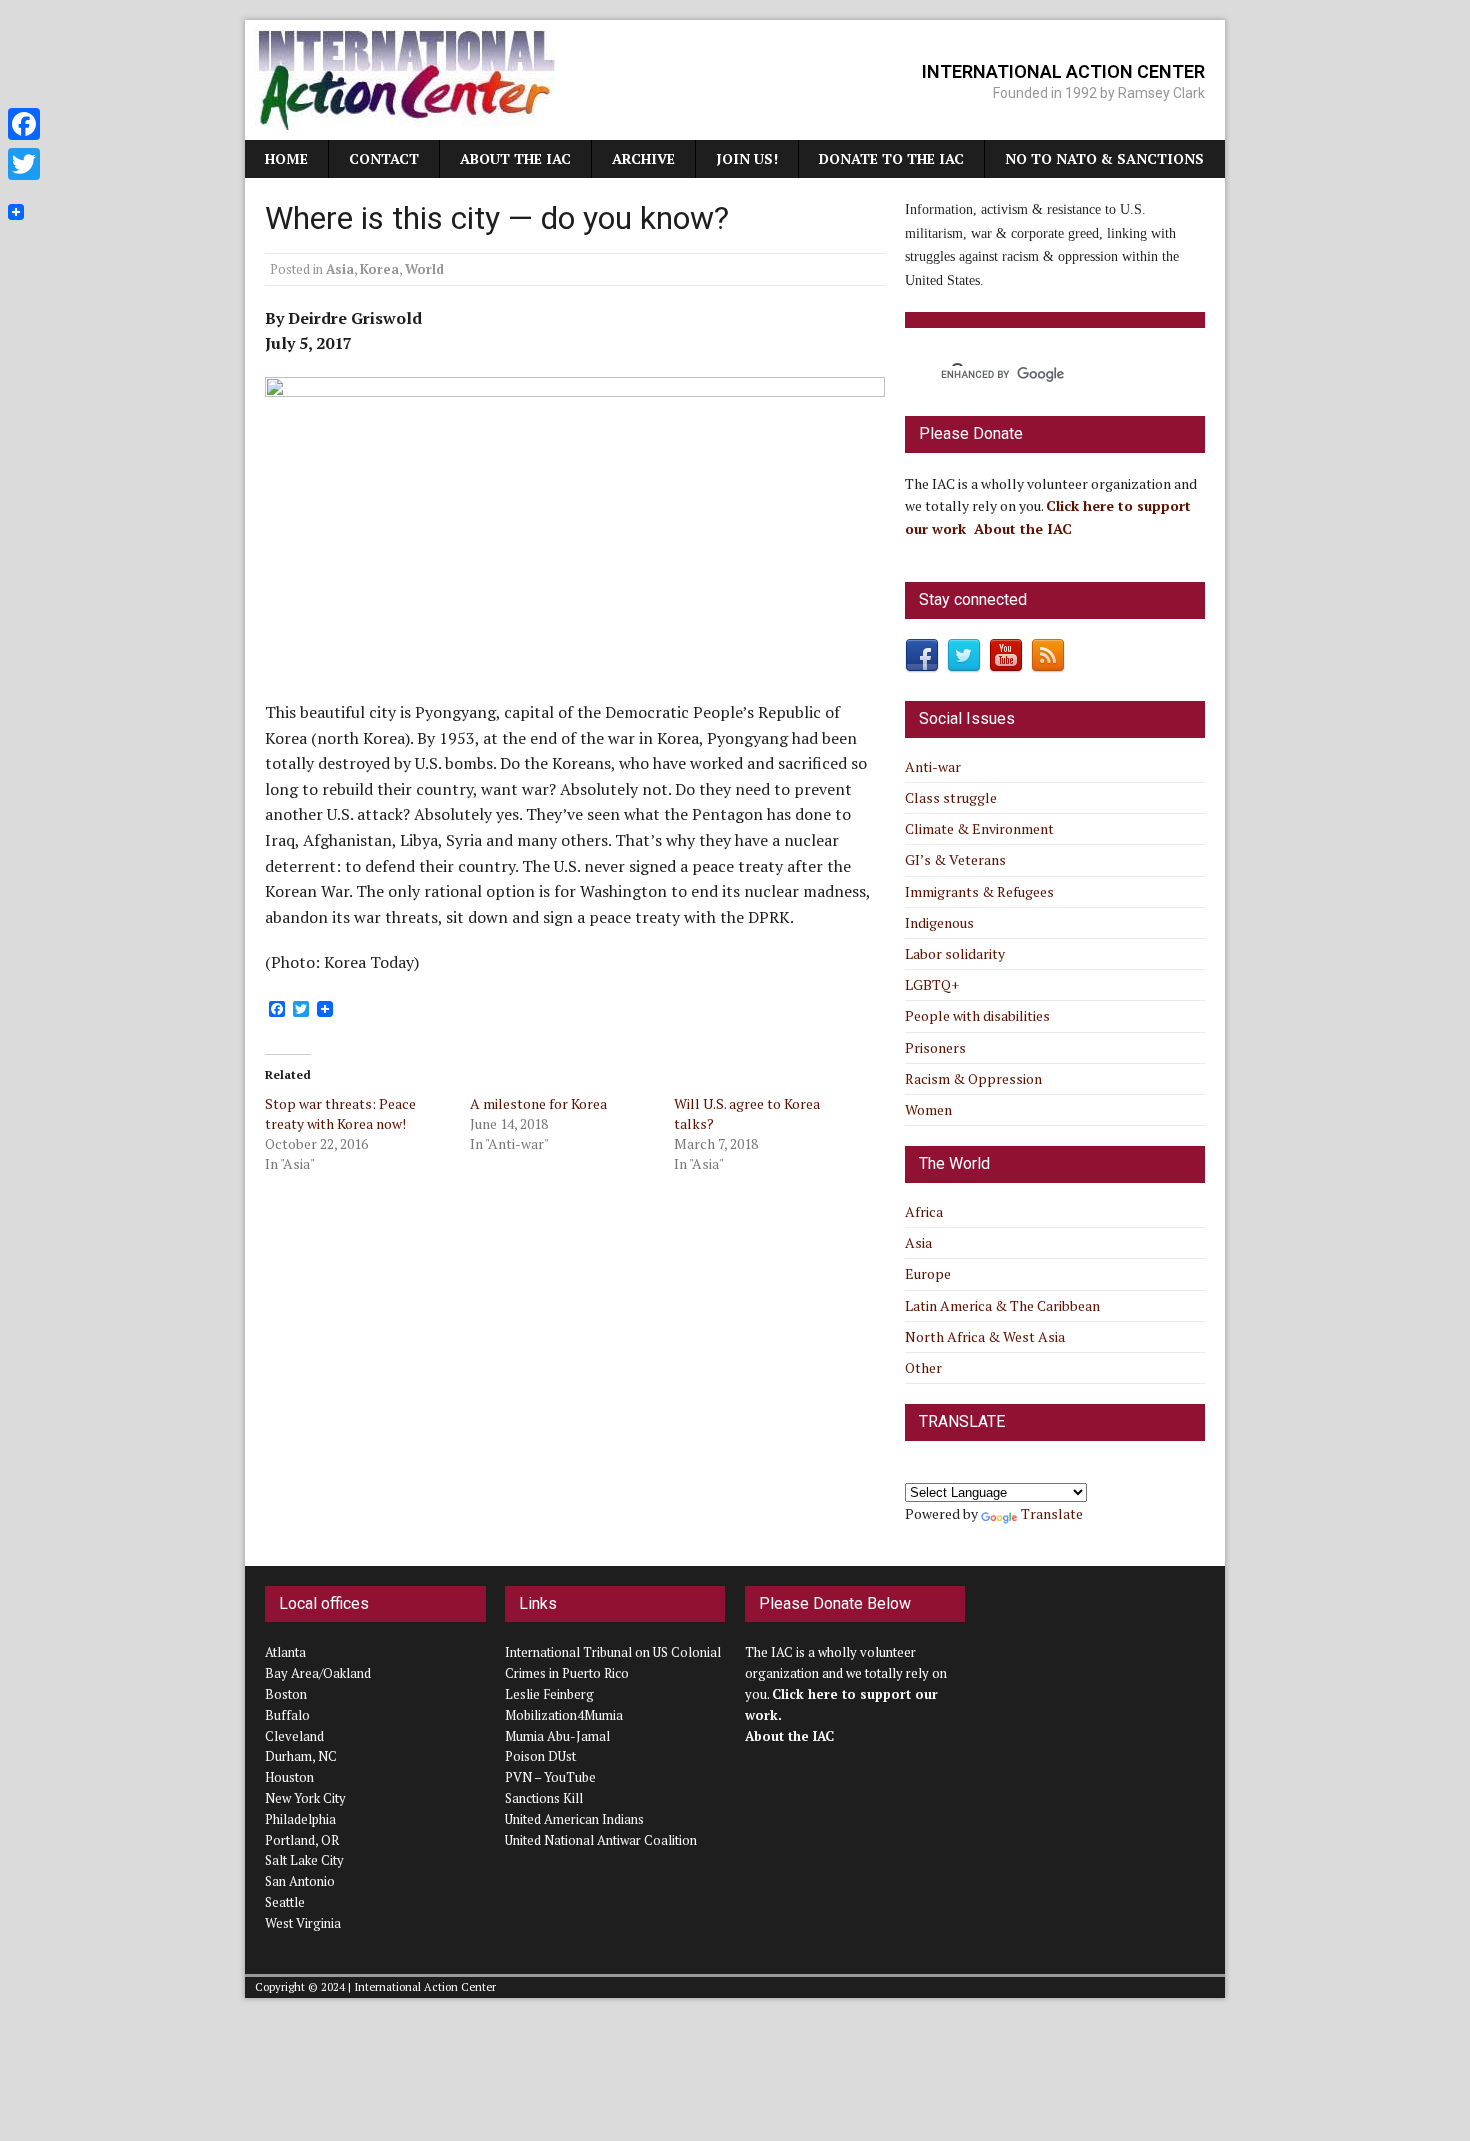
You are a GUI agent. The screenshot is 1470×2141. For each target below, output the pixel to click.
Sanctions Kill (544, 1798)
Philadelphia (300, 1819)
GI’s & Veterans (955, 859)
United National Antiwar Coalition (601, 1840)
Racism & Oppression (973, 1078)
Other (923, 1367)
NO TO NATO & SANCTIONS (1104, 158)
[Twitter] (24, 164)
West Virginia (303, 1923)
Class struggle (951, 797)
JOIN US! (747, 158)
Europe (928, 1273)
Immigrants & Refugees (979, 891)
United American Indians (574, 1819)
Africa (924, 1211)
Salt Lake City (304, 1860)
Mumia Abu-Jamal (557, 1736)
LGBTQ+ (932, 984)
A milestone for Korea (538, 1103)
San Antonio (300, 1881)
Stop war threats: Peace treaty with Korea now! (340, 1113)
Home (286, 158)
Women (928, 1109)
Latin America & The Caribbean (1002, 1305)
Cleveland (294, 1736)
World (424, 269)
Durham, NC (301, 1756)
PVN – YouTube (550, 1777)
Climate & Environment (979, 828)
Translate (1052, 1513)
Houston (289, 1777)
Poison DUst (540, 1756)
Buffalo (287, 1715)
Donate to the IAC (891, 158)
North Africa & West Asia (985, 1336)
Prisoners (935, 1047)
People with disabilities (977, 1015)
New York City (305, 1798)
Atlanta (285, 1652)
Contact (384, 158)
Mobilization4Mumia (564, 1715)
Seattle (285, 1902)
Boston (286, 1694)
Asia (340, 269)
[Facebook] (24, 124)
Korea (379, 269)
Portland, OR (302, 1840)
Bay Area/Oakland (318, 1673)
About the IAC (515, 158)
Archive (643, 158)
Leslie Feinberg (549, 1694)
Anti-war (933, 766)
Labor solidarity (955, 953)
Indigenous (939, 922)
